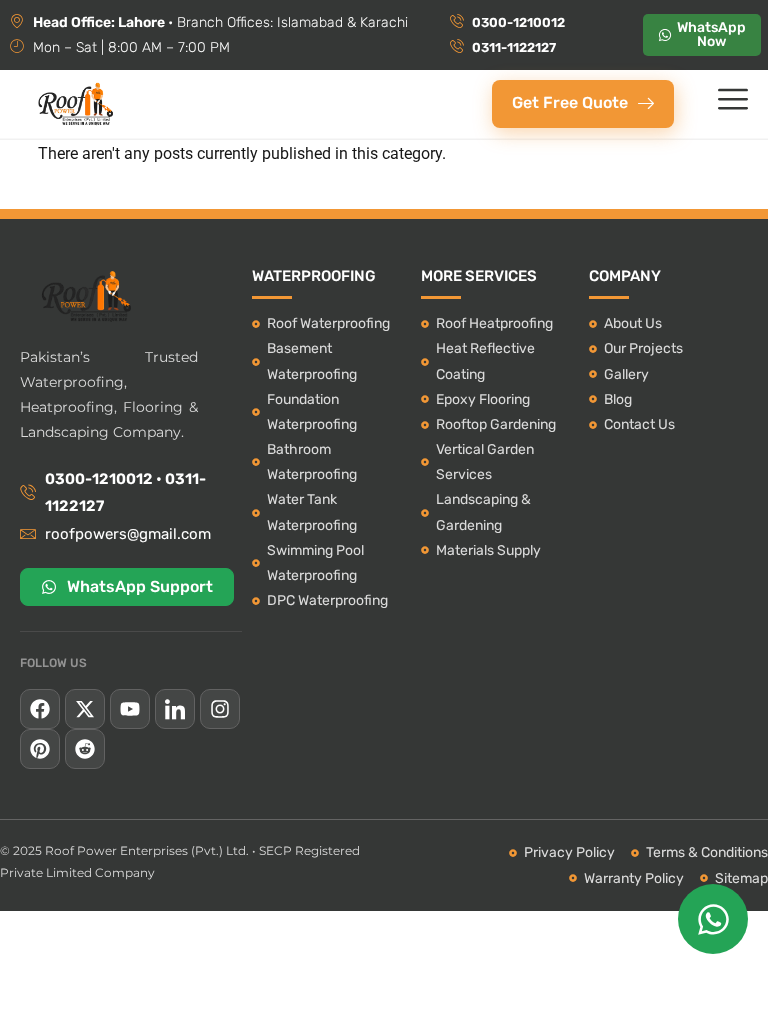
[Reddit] (85, 749)
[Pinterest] (40, 749)
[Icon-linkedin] (175, 709)
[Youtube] (130, 709)
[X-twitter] (85, 709)
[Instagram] (220, 709)
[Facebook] (40, 709)
